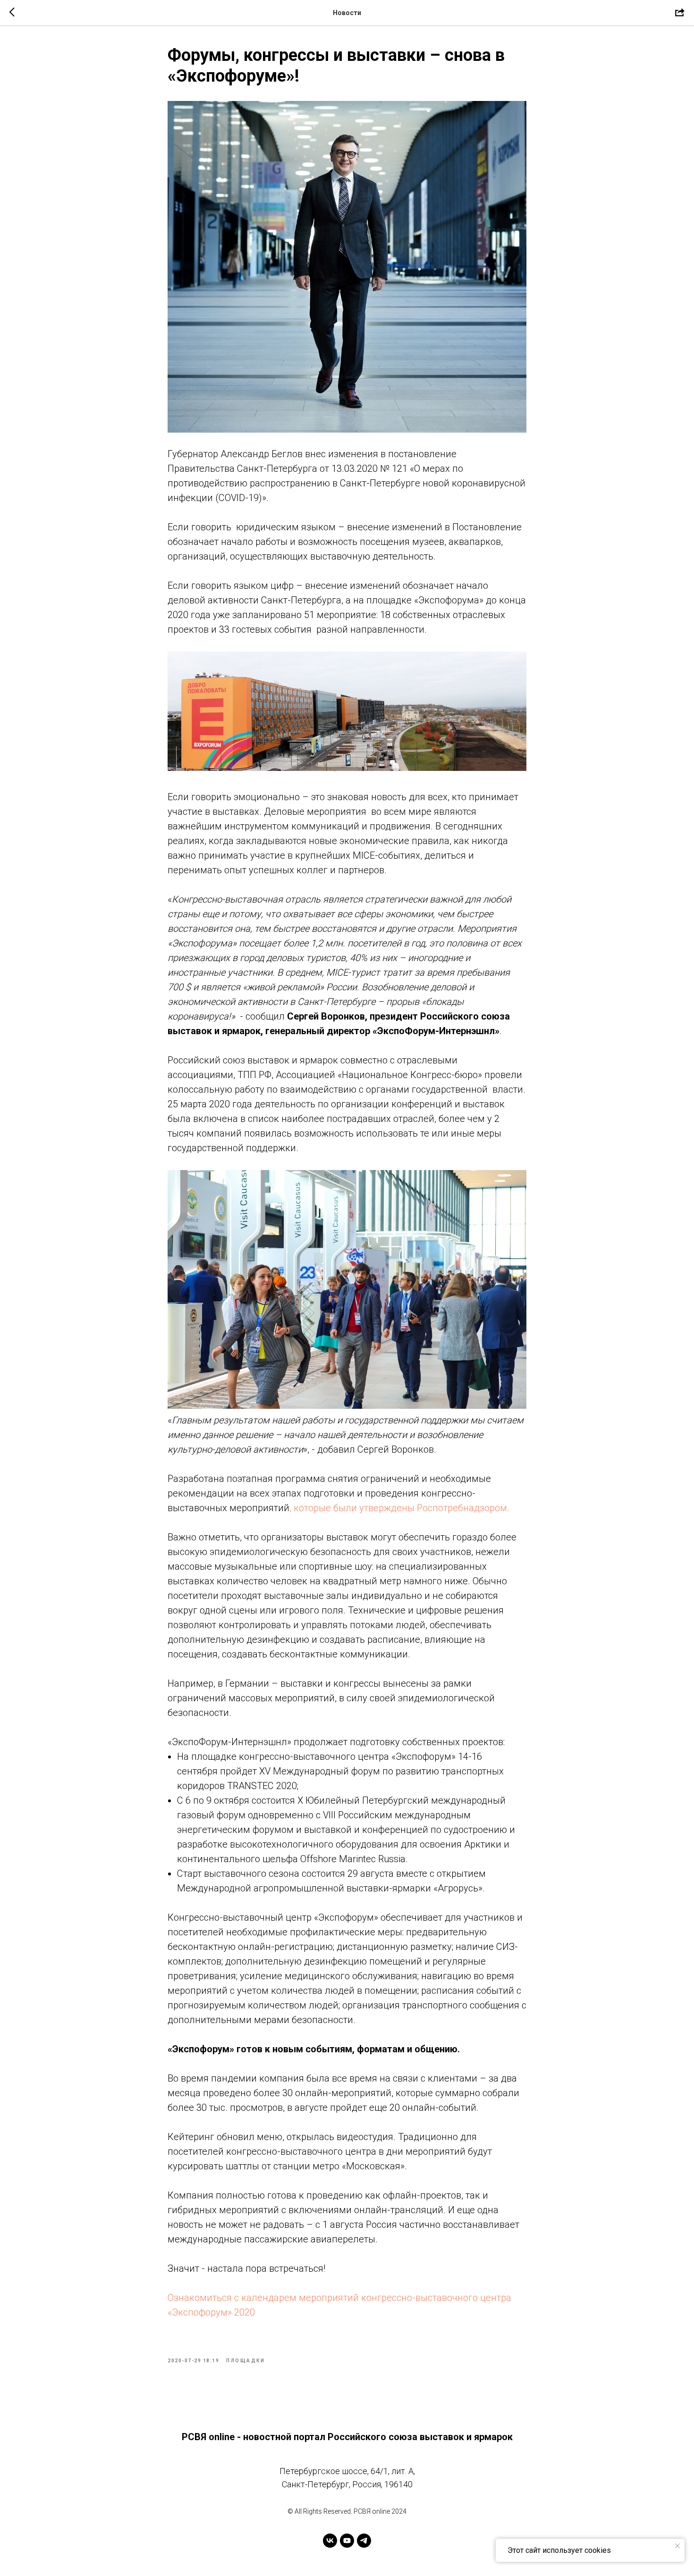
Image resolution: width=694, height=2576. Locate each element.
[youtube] (347, 2541)
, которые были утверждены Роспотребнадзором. (399, 1508)
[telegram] (364, 2541)
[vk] (330, 2541)
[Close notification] (677, 2546)
